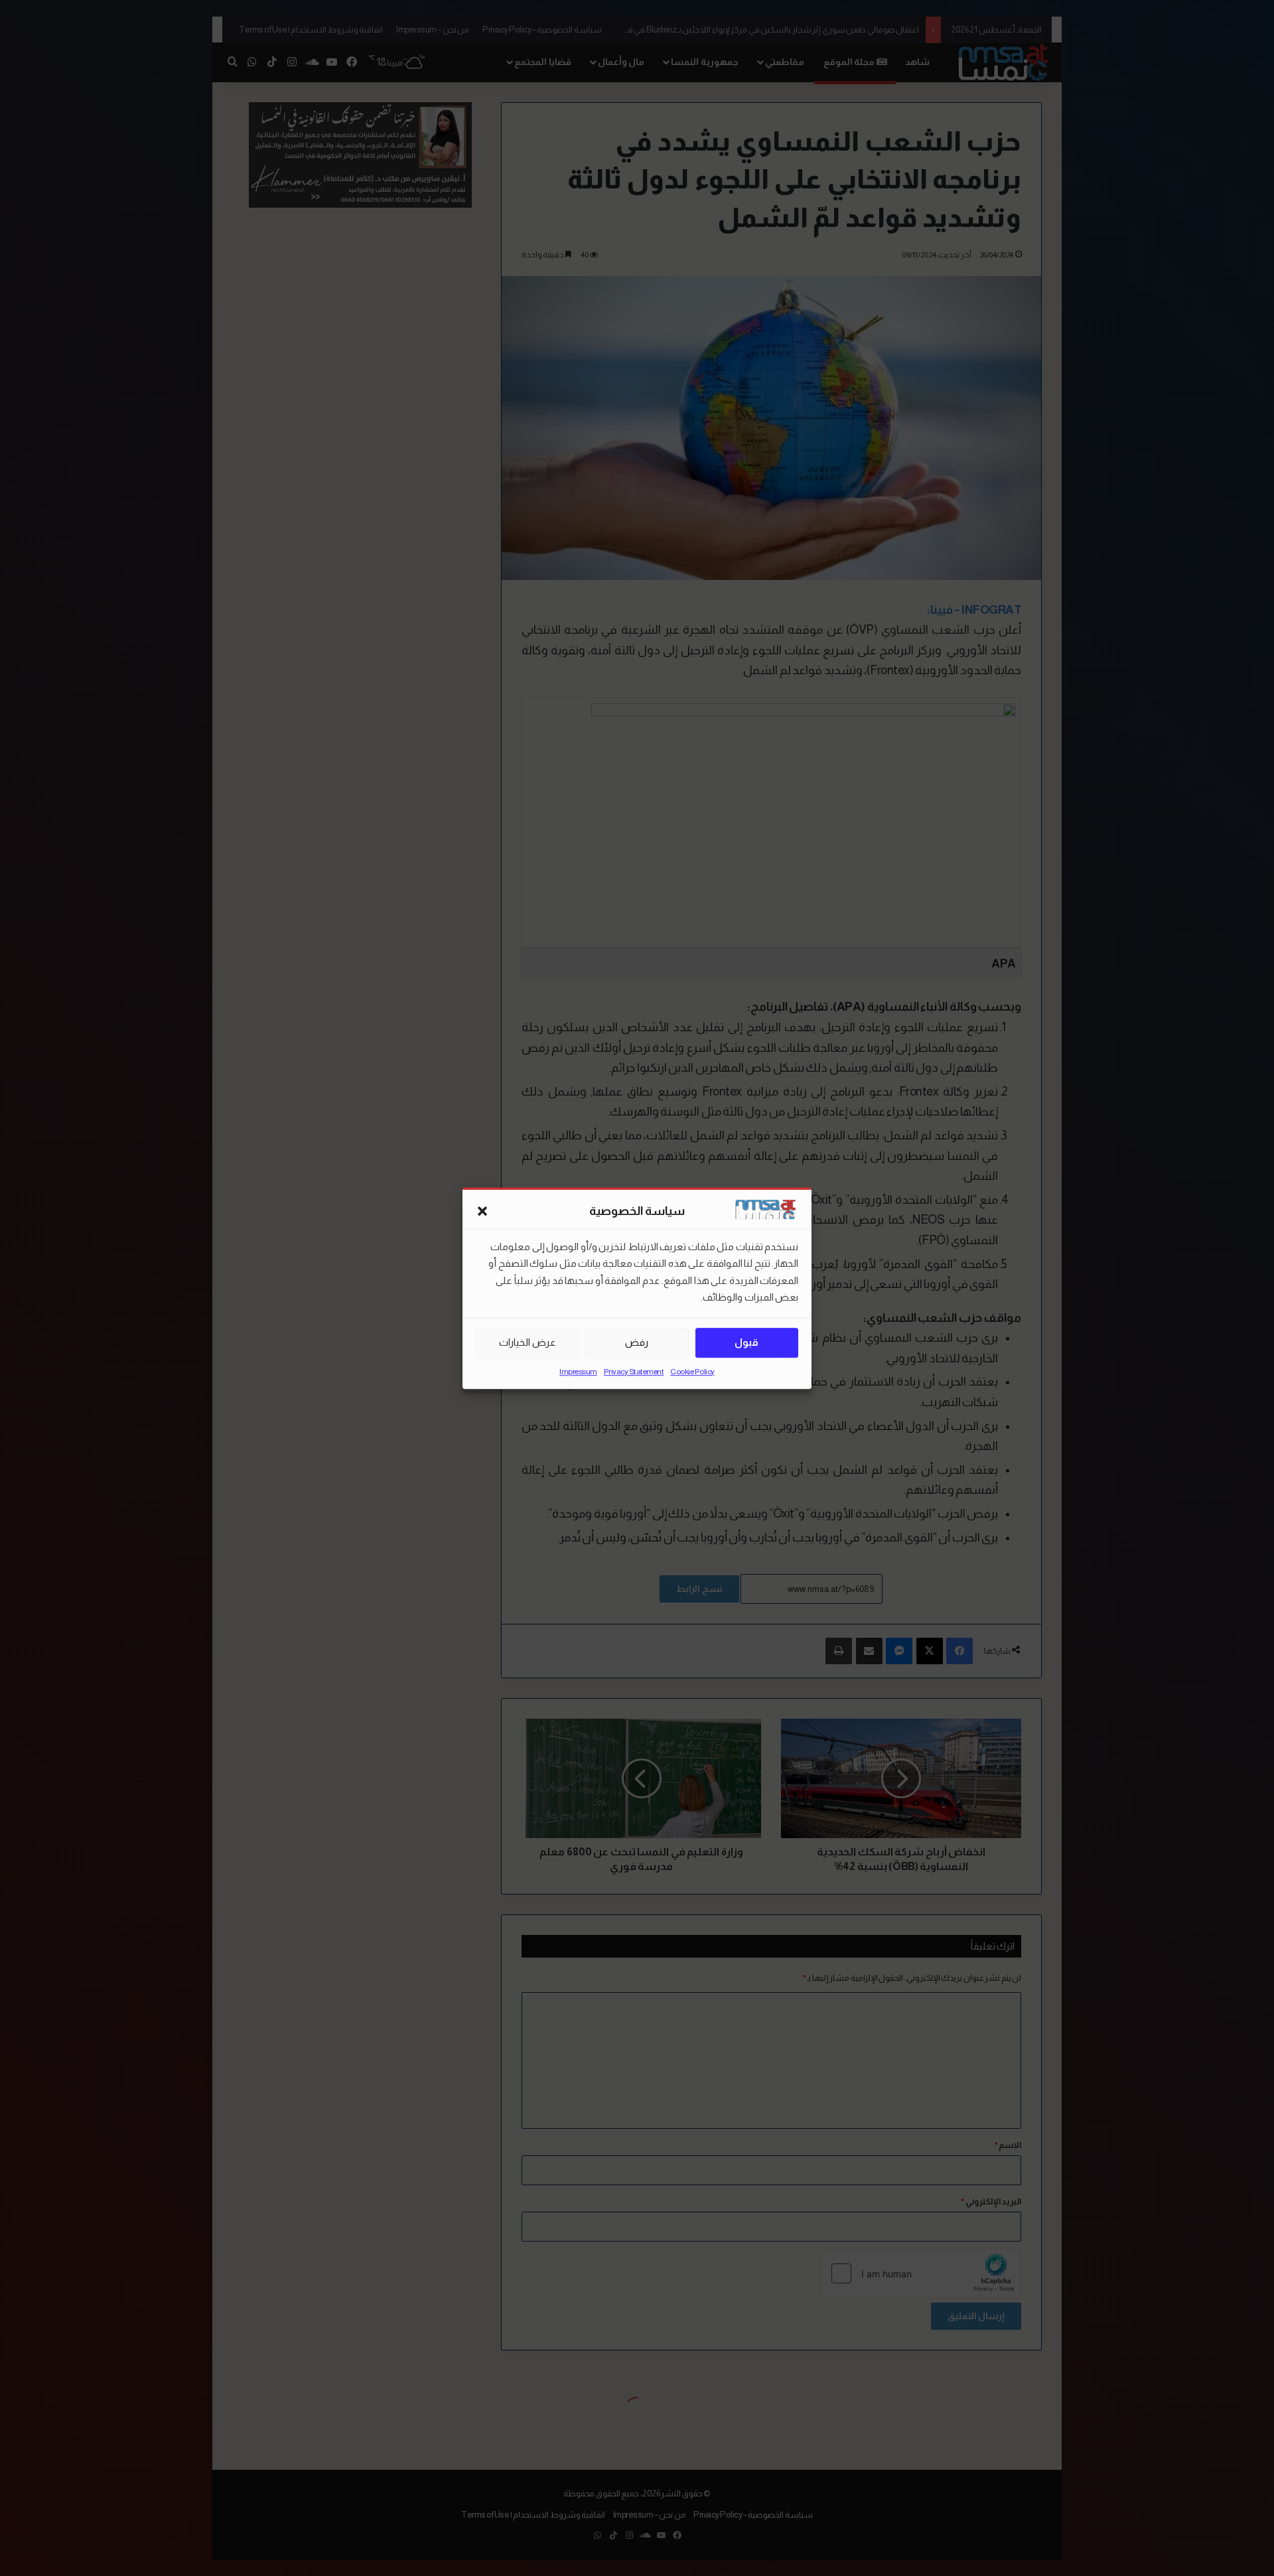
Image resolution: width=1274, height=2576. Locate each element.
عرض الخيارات (528, 1342)
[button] (482, 1212)
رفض (637, 1342)
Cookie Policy (692, 1372)
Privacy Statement (634, 1372)
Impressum (578, 1372)
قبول (746, 1342)
